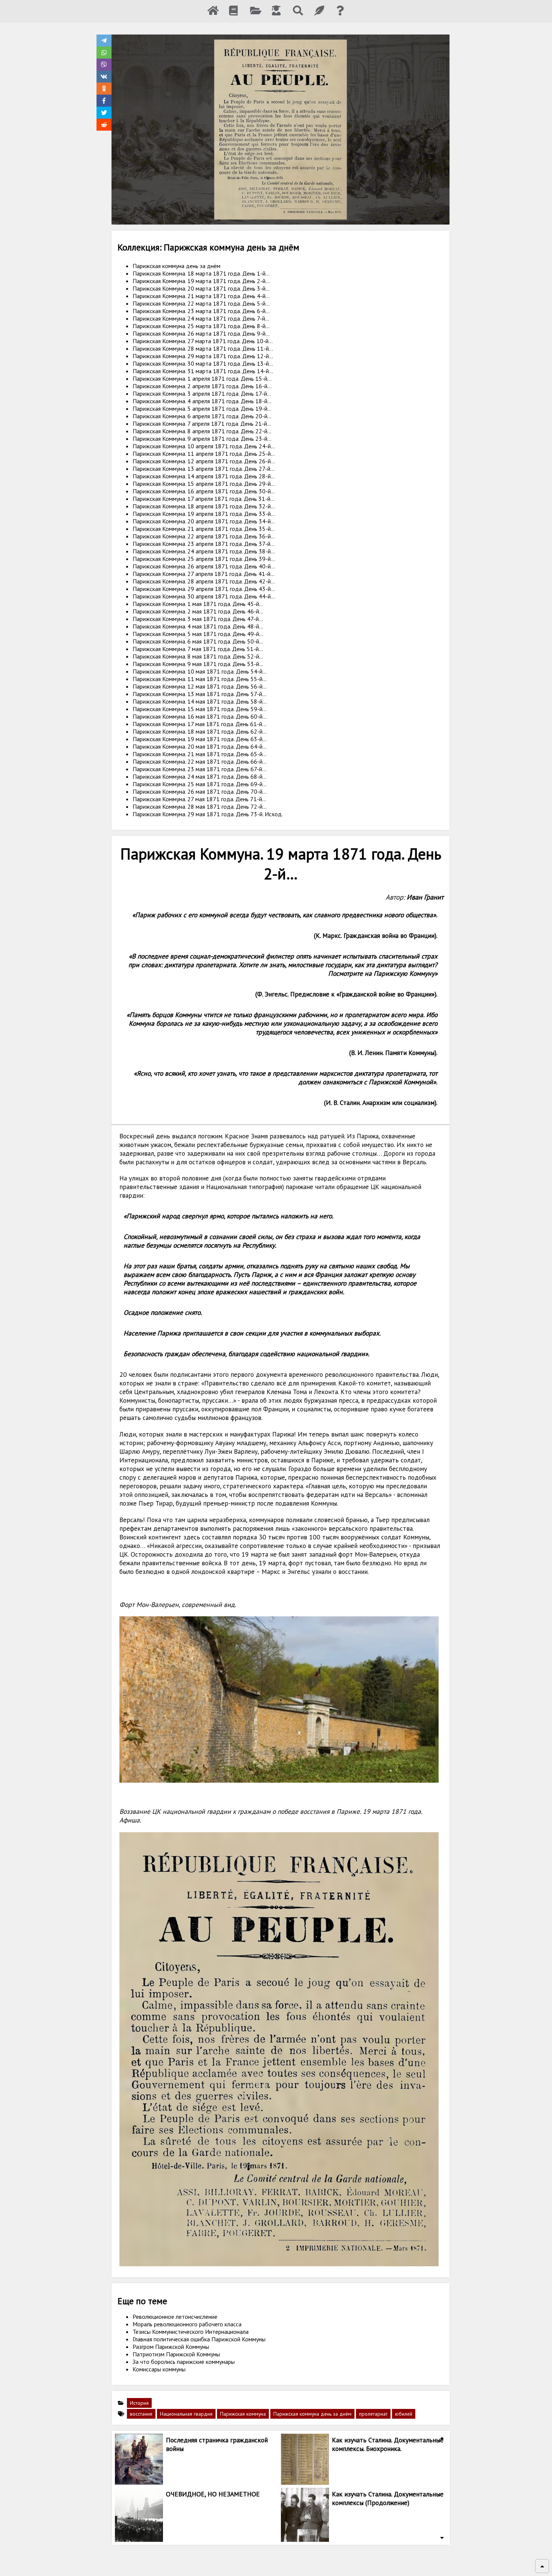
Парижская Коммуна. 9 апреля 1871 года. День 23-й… (202, 439)
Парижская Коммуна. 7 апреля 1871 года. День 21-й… (202, 424)
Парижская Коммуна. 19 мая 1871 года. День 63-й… (200, 739)
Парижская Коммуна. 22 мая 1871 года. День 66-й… (200, 761)
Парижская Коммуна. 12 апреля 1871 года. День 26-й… (204, 461)
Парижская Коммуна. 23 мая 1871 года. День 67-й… (199, 769)
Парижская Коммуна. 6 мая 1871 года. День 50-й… (198, 641)
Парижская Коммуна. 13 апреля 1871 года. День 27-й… (204, 469)
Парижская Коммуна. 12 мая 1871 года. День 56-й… (200, 686)
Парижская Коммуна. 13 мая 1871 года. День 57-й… (199, 694)
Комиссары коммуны (159, 2369)
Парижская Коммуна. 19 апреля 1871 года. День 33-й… (204, 514)
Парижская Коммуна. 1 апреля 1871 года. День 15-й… (202, 378)
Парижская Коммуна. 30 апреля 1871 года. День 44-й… (204, 596)
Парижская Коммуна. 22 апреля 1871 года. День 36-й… (204, 536)
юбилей (404, 2414)
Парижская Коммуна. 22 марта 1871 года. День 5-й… (201, 303)
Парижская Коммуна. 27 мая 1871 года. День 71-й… (199, 799)
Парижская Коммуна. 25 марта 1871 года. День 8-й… (201, 326)
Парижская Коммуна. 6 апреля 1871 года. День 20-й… (202, 416)
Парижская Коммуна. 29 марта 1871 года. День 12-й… (203, 356)
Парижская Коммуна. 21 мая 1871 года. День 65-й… (200, 754)
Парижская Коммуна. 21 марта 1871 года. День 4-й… (201, 296)
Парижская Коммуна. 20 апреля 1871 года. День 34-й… (204, 521)
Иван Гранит (425, 897)
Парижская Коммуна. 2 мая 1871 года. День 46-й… (198, 611)
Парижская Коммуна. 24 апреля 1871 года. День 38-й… (204, 551)
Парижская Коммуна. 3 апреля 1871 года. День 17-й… (202, 393)
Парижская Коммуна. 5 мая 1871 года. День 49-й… (198, 634)
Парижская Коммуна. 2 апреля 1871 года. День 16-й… (202, 386)
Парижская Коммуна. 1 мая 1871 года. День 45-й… (198, 604)
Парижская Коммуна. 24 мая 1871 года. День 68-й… (200, 776)
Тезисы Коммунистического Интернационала (191, 2332)
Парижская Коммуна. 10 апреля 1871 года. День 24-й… (204, 446)
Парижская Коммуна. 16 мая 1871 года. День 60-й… (200, 716)
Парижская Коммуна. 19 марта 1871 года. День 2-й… (201, 281)
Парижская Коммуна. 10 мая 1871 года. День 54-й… (200, 671)
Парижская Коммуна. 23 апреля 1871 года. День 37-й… (204, 544)
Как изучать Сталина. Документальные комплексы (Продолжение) (388, 2498)
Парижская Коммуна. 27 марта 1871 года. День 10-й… (203, 341)
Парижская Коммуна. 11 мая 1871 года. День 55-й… (200, 679)
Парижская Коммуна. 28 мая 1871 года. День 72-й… (200, 806)
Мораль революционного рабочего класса (187, 2324)
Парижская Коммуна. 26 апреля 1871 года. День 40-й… (204, 566)
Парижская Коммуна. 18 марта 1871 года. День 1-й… (201, 273)
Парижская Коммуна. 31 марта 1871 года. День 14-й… (203, 371)
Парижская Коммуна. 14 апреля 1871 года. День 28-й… (204, 476)
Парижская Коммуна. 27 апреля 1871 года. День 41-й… (204, 574)
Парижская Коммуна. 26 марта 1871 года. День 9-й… (201, 333)
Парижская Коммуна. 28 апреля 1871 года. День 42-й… (204, 581)
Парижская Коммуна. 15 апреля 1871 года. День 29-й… (204, 484)
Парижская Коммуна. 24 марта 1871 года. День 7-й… (201, 318)
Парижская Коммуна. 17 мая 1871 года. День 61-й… (199, 724)
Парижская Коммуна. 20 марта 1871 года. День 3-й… (201, 288)
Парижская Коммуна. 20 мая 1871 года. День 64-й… (200, 746)
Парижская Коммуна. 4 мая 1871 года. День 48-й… (198, 626)
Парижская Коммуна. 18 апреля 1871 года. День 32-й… (204, 506)
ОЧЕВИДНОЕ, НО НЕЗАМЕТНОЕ (213, 2494)
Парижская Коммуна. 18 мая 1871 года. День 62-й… (200, 731)
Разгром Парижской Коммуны (171, 2347)
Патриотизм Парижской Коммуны (176, 2354)
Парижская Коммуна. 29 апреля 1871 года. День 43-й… (204, 589)
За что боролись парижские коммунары (184, 2362)
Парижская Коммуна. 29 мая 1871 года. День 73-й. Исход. (208, 814)
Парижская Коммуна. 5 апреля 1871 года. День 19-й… (202, 408)
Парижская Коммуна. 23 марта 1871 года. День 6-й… (201, 311)
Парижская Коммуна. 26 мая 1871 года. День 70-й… (200, 791)
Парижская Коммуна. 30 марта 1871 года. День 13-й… (203, 363)
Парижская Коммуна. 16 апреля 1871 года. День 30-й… (204, 491)
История (139, 2403)
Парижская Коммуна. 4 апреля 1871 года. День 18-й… (202, 401)
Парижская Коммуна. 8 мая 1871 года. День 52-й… (198, 656)
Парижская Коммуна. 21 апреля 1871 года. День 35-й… (204, 529)
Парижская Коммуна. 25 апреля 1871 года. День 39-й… (204, 559)
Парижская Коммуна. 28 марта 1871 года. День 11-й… (203, 348)
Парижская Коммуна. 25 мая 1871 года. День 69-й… (200, 784)
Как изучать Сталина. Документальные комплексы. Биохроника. (388, 2444)
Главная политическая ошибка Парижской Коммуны (199, 2339)
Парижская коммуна (243, 2414)
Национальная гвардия (186, 2414)
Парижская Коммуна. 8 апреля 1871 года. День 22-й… (202, 431)
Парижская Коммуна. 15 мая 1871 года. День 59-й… (200, 709)
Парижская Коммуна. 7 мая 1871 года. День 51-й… (198, 649)
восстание (141, 2414)
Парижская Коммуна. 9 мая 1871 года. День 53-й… (198, 664)
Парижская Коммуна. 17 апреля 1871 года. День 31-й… (204, 499)
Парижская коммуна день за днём (176, 266)
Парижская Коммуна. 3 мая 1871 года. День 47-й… (198, 619)
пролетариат (373, 2414)
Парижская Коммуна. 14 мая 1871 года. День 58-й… (200, 701)
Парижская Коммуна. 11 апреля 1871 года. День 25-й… (204, 454)
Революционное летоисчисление (175, 2317)
